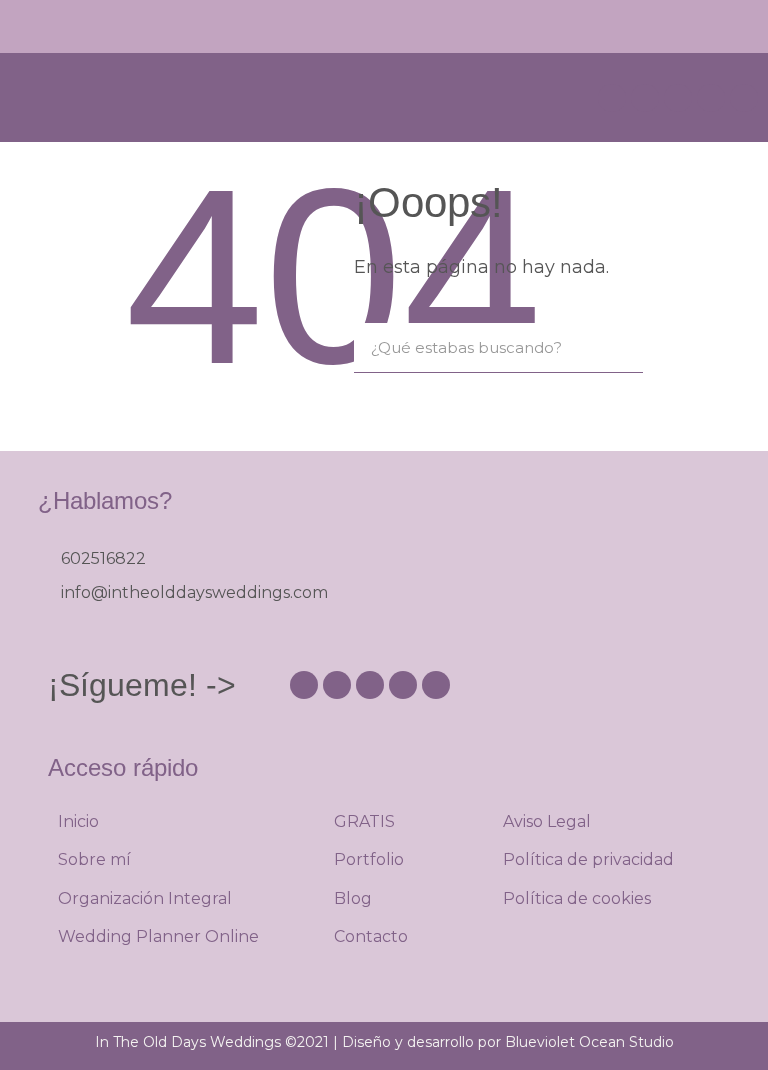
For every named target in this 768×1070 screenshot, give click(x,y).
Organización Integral (145, 898)
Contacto (371, 936)
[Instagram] (612, 98)
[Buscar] (618, 347)
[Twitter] (744, 98)
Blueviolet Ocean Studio (589, 1042)
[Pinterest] (645, 98)
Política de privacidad (588, 859)
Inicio (78, 821)
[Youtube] (678, 98)
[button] (744, 26)
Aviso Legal (547, 821)
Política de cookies (577, 898)
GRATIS (364, 821)
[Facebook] (711, 98)
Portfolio (369, 859)
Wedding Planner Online (158, 936)
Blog (353, 898)
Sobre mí (94, 859)
